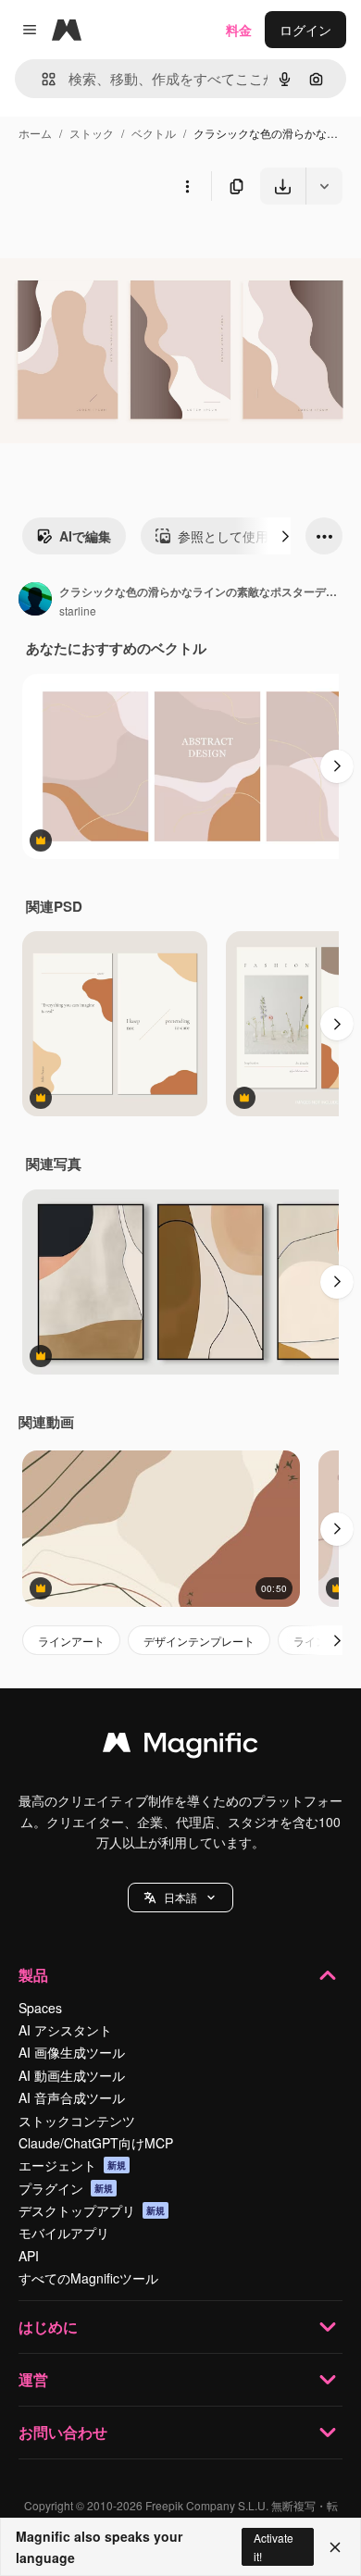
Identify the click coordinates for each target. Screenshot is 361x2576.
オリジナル (127, 248)
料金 (239, 30)
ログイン (305, 30)
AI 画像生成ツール (72, 2052)
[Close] (335, 2547)
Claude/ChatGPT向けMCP (96, 2143)
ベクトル (154, 133)
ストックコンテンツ (77, 2121)
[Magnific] (180, 1747)
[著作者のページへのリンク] (35, 601)
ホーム (35, 133)
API (29, 2256)
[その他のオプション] (187, 186)
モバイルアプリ (64, 2233)
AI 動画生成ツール (72, 2075)
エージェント (72, 2165)
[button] (180, 1898)
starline (78, 610)
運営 (33, 2379)
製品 (33, 1975)
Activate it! (274, 2546)
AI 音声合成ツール (72, 2097)
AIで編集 (85, 536)
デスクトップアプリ (92, 2210)
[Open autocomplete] (41, 79)
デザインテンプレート (199, 1641)
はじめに (48, 2327)
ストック (92, 133)
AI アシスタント (65, 2030)
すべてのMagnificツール (88, 2278)
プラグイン (66, 2188)
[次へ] (285, 536)
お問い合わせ (63, 2432)
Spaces (40, 2008)
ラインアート (71, 1641)
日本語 (180, 1897)
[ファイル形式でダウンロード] (324, 186)
